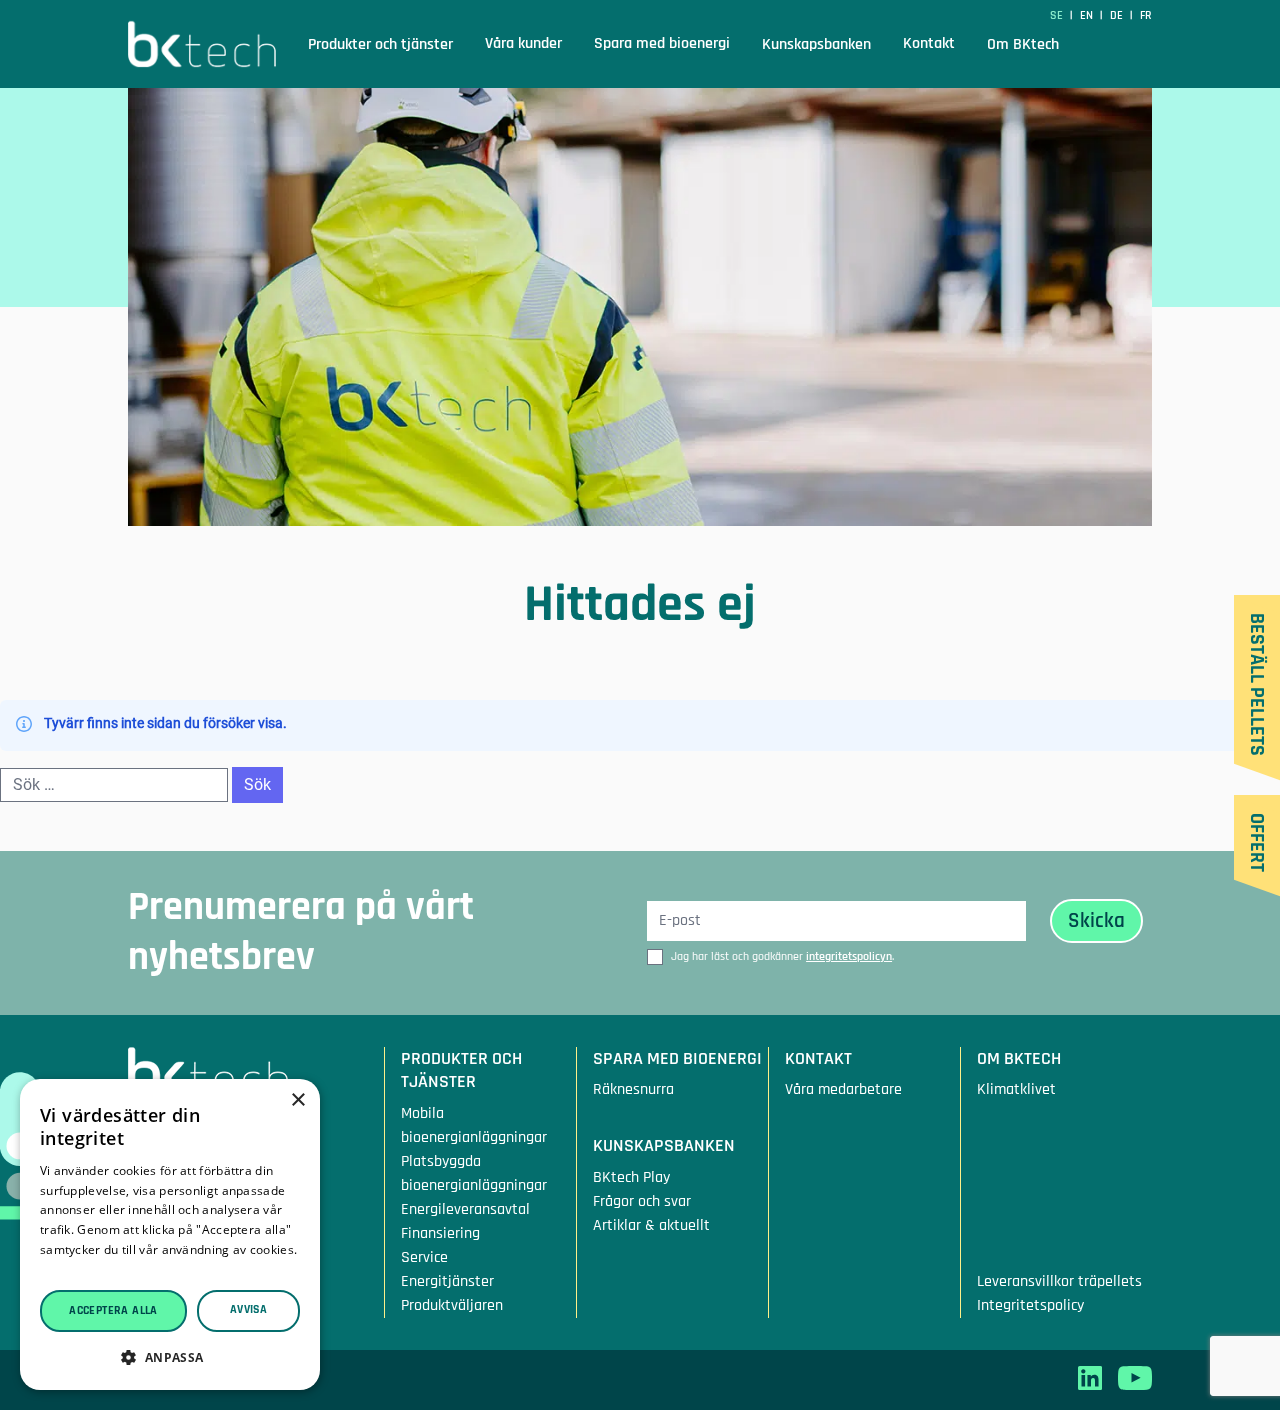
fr (1146, 15)
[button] (170, 1357)
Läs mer (64, 1269)
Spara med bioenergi (662, 43)
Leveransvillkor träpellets (1059, 1281)
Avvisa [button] (248, 1309)
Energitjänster (447, 1281)
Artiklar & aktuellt (651, 1225)
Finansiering (440, 1233)
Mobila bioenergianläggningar (474, 1125)
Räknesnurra (633, 1089)
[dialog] (170, 1234)
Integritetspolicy (1030, 1305)
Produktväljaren (452, 1305)
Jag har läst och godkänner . (782, 956)
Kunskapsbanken (816, 45)
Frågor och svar (642, 1201)
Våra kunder (523, 43)
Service (424, 1257)
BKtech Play (631, 1177)
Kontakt (929, 43)
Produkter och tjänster (380, 45)
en (1088, 15)
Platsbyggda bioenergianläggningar (474, 1173)
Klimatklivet (1016, 1089)
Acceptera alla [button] (113, 1310)
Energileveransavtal (465, 1209)
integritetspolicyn (849, 956)
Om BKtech (1023, 45)
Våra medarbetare (843, 1089)
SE (1058, 15)
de (1118, 15)
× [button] (297, 1100)
